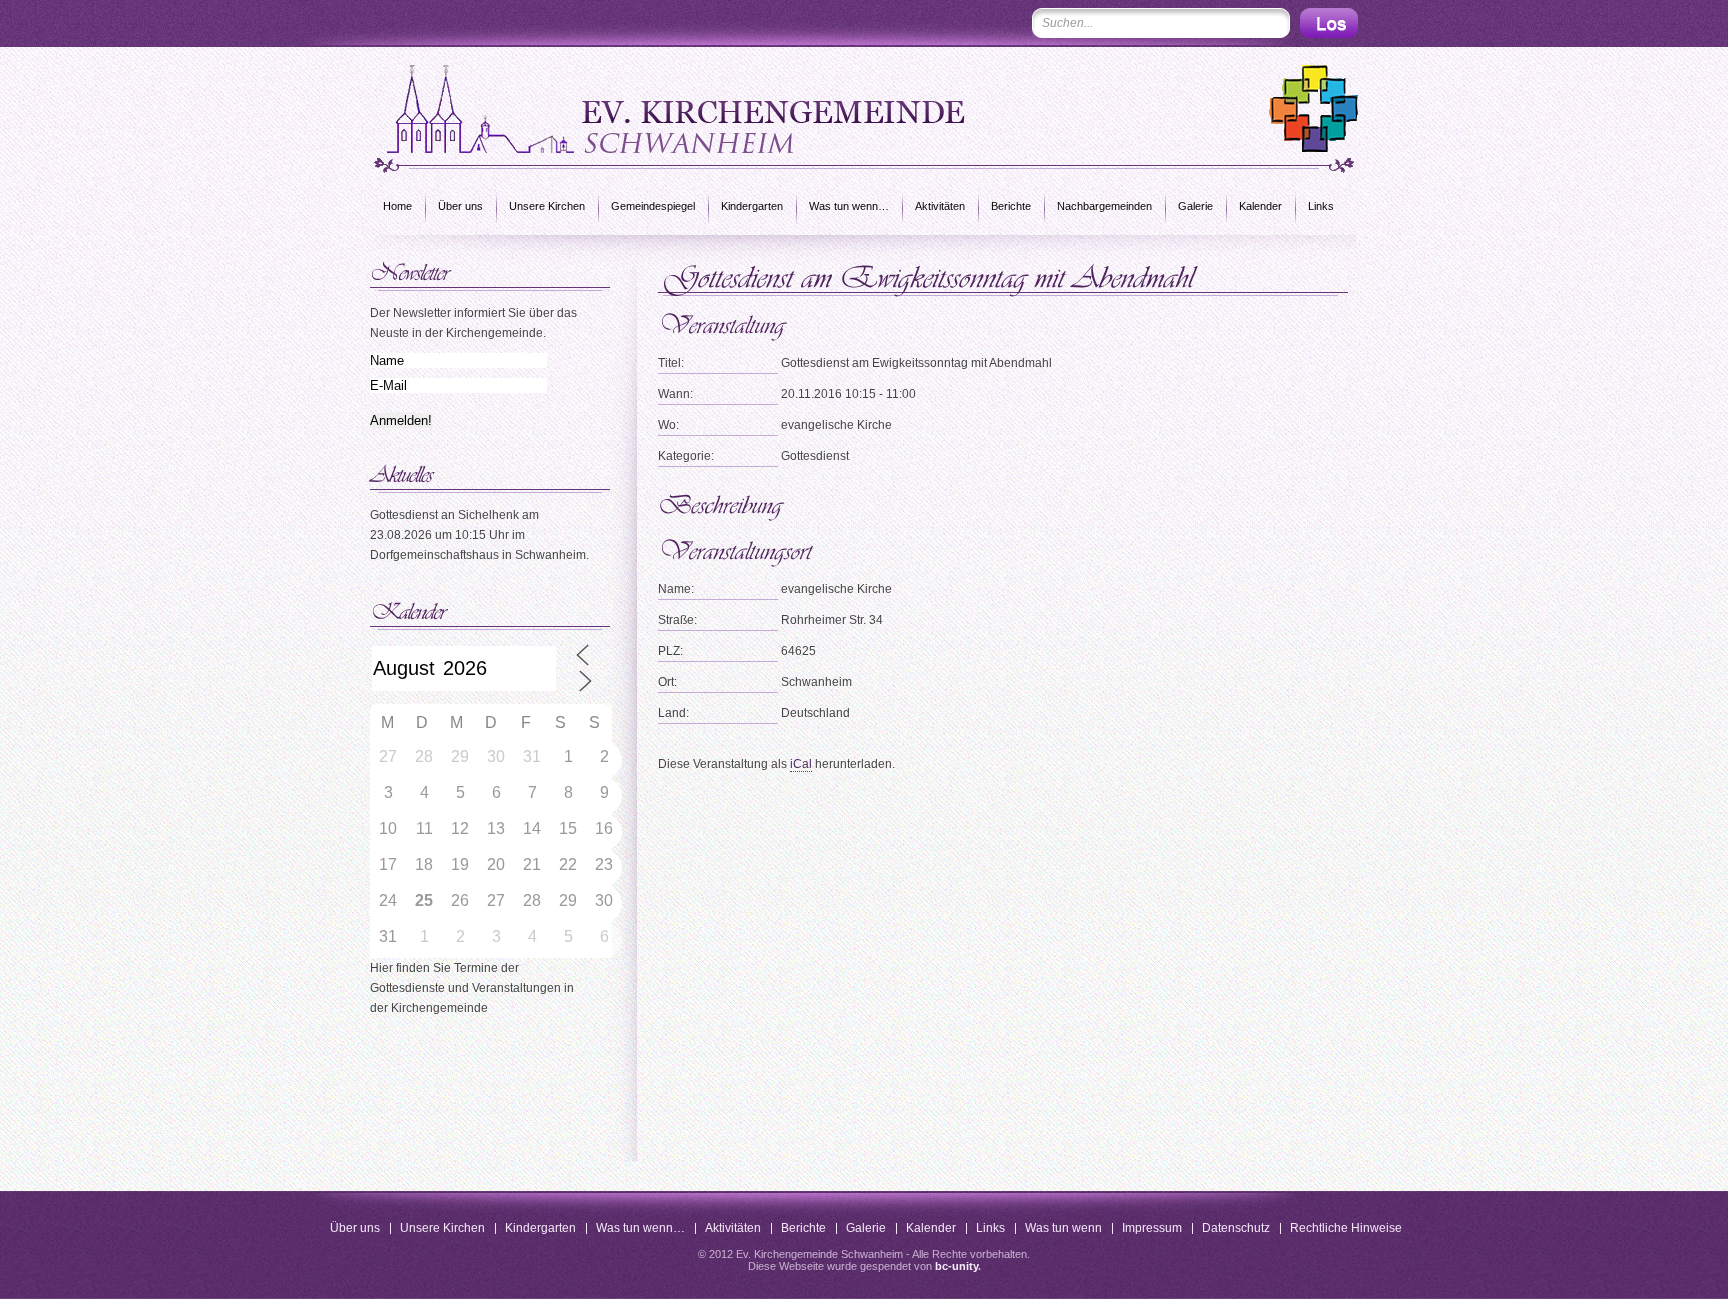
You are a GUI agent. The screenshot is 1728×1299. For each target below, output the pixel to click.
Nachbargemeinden (1104, 206)
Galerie (1195, 206)
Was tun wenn (1063, 1228)
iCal (801, 764)
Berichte (1011, 206)
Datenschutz (1236, 1228)
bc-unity (956, 1266)
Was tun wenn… (849, 206)
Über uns (460, 206)
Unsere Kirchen (547, 206)
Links (1321, 206)
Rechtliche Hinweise (1346, 1228)
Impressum (1152, 1228)
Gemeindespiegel (653, 206)
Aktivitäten (940, 206)
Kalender (1260, 206)
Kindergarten (752, 206)
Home (397, 206)
